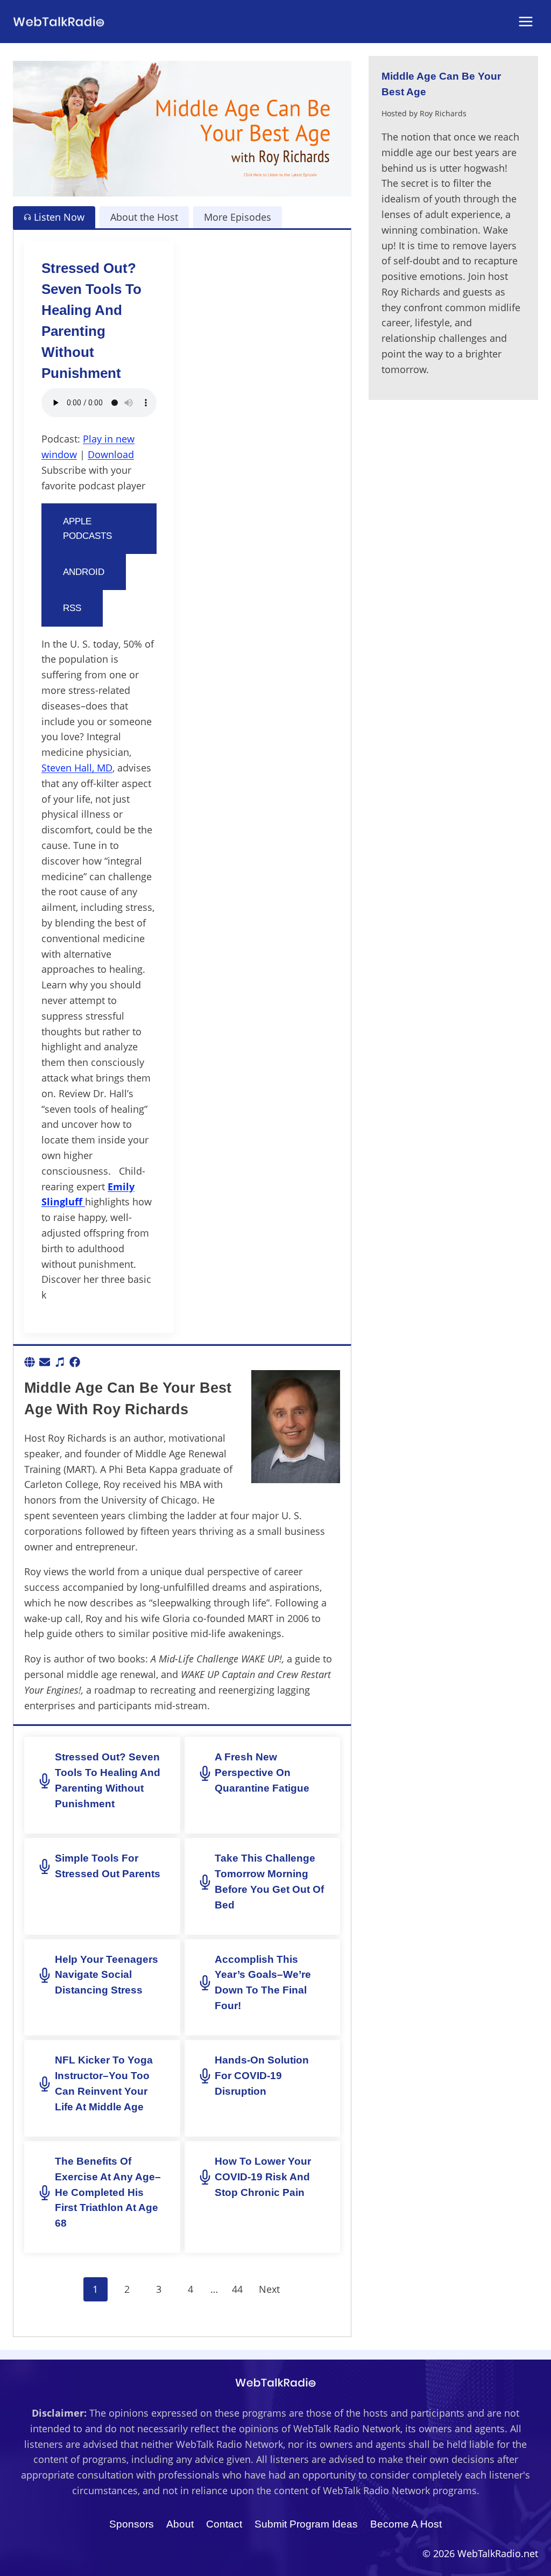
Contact (224, 2524)
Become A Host (406, 2524)
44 (237, 2289)
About (180, 2524)
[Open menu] (525, 21)
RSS (72, 608)
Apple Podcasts (87, 529)
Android (84, 572)
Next (269, 2289)
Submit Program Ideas (306, 2524)
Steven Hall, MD (77, 768)
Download (111, 454)
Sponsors (132, 2524)
